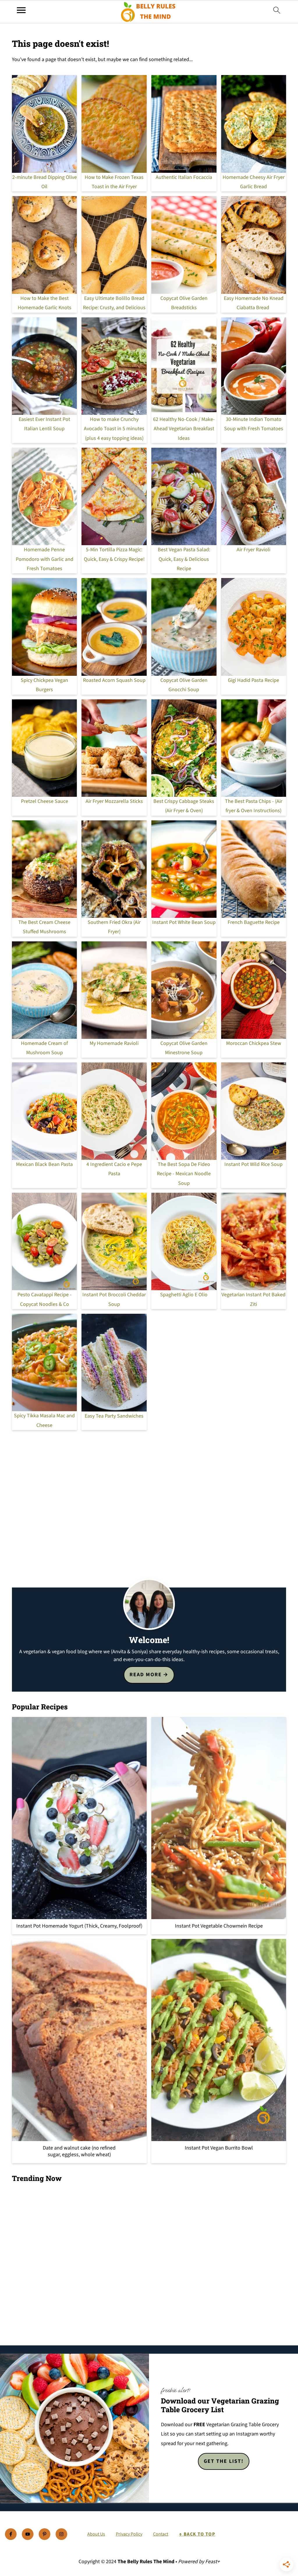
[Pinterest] (45, 2534)
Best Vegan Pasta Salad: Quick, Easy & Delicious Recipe (184, 559)
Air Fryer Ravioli (253, 550)
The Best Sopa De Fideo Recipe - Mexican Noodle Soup (184, 1174)
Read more (146, 1675)
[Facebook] (11, 2534)
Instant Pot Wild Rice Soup (253, 1164)
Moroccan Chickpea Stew (254, 1043)
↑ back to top (197, 2534)
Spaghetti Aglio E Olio (184, 1295)
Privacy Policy (129, 2534)
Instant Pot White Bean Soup (184, 922)
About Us (96, 2534)
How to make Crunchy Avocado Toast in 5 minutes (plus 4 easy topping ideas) (114, 429)
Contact (161, 2534)
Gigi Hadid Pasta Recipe (253, 680)
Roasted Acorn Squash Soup (114, 680)
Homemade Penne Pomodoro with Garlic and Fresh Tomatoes (45, 559)
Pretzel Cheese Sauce (45, 801)
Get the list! (224, 2461)
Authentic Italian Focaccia (184, 177)
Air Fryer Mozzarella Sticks (114, 801)
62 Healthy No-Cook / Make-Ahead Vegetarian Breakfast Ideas (184, 429)
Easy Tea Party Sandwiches (114, 1416)
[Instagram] (61, 2534)
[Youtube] (28, 2534)
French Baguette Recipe (254, 922)
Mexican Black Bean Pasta (44, 1164)
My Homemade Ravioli (114, 1043)
